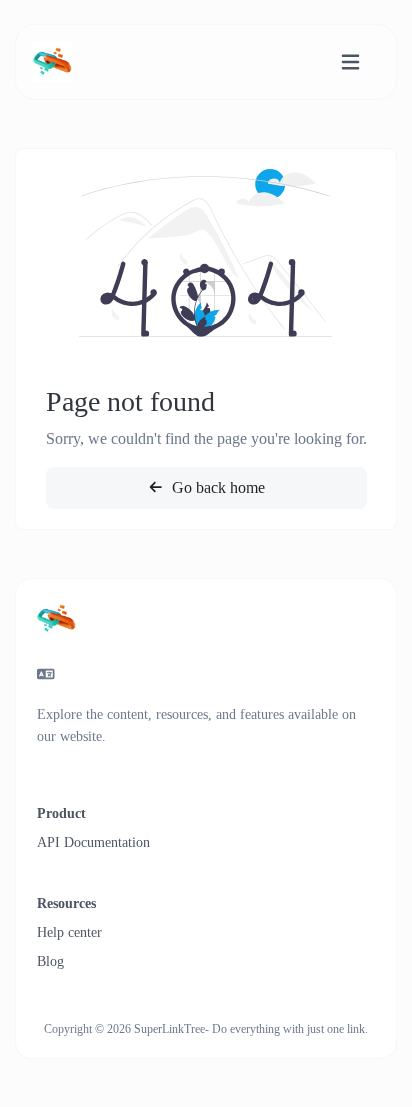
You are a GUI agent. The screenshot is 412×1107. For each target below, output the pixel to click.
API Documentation (93, 842)
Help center (69, 932)
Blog (50, 961)
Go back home (216, 487)
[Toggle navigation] (350, 62)
